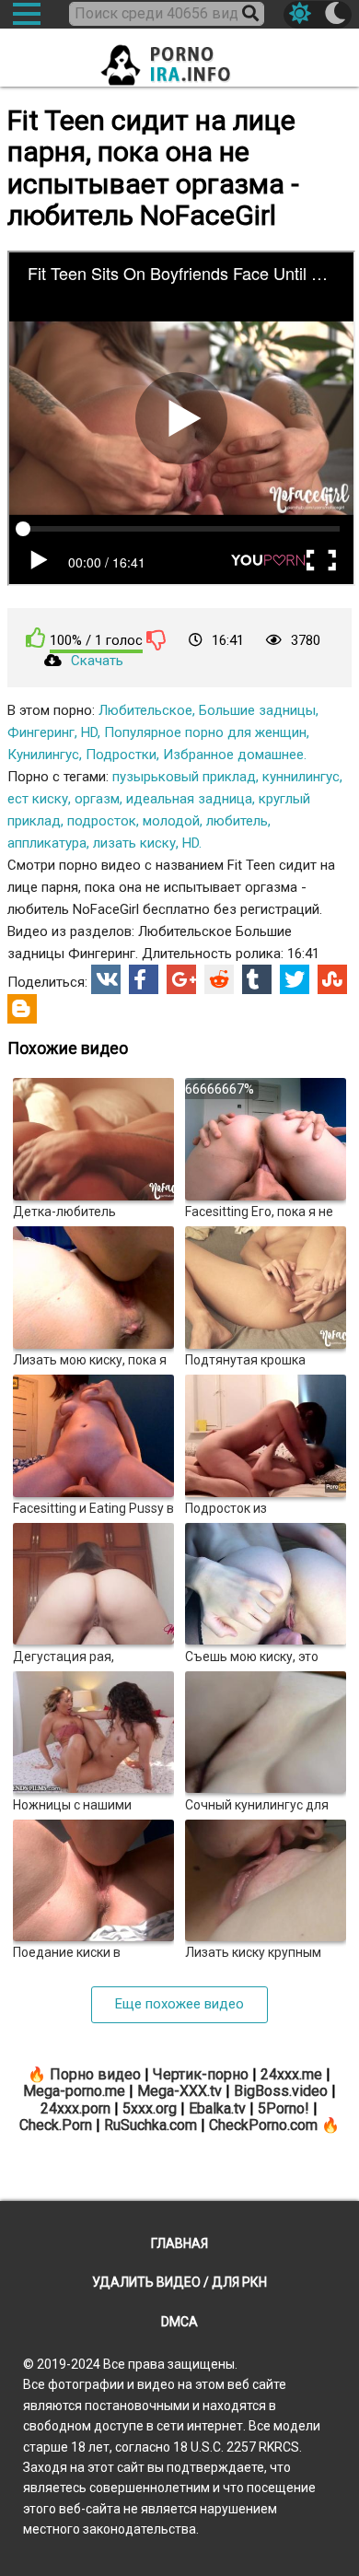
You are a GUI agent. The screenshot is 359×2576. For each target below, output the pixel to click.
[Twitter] (295, 979)
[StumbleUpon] (332, 979)
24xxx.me (291, 2074)
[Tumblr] (257, 979)
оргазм (97, 799)
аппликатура (47, 843)
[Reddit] (219, 979)
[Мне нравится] (36, 638)
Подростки (121, 755)
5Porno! (284, 2108)
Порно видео (95, 2074)
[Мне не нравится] (156, 639)
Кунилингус (43, 755)
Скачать (97, 661)
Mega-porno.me (74, 2091)
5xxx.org (150, 2108)
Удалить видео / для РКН (179, 2282)
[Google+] (181, 979)
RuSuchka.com (151, 2125)
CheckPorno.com (263, 2125)
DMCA (179, 2322)
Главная (179, 2243)
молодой (171, 821)
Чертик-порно (201, 2074)
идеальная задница (189, 799)
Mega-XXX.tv (179, 2091)
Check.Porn (56, 2125)
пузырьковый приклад (184, 777)
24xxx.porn (75, 2108)
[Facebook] (144, 979)
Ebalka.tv (217, 2108)
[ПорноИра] (179, 59)
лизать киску (134, 843)
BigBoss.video (281, 2091)
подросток (102, 821)
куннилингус (301, 777)
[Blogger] (22, 1009)
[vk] (106, 979)
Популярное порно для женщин (205, 732)
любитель (237, 821)
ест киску (38, 799)
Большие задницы (257, 710)
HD (89, 732)
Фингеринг (41, 732)
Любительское (145, 710)
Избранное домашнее (233, 755)
